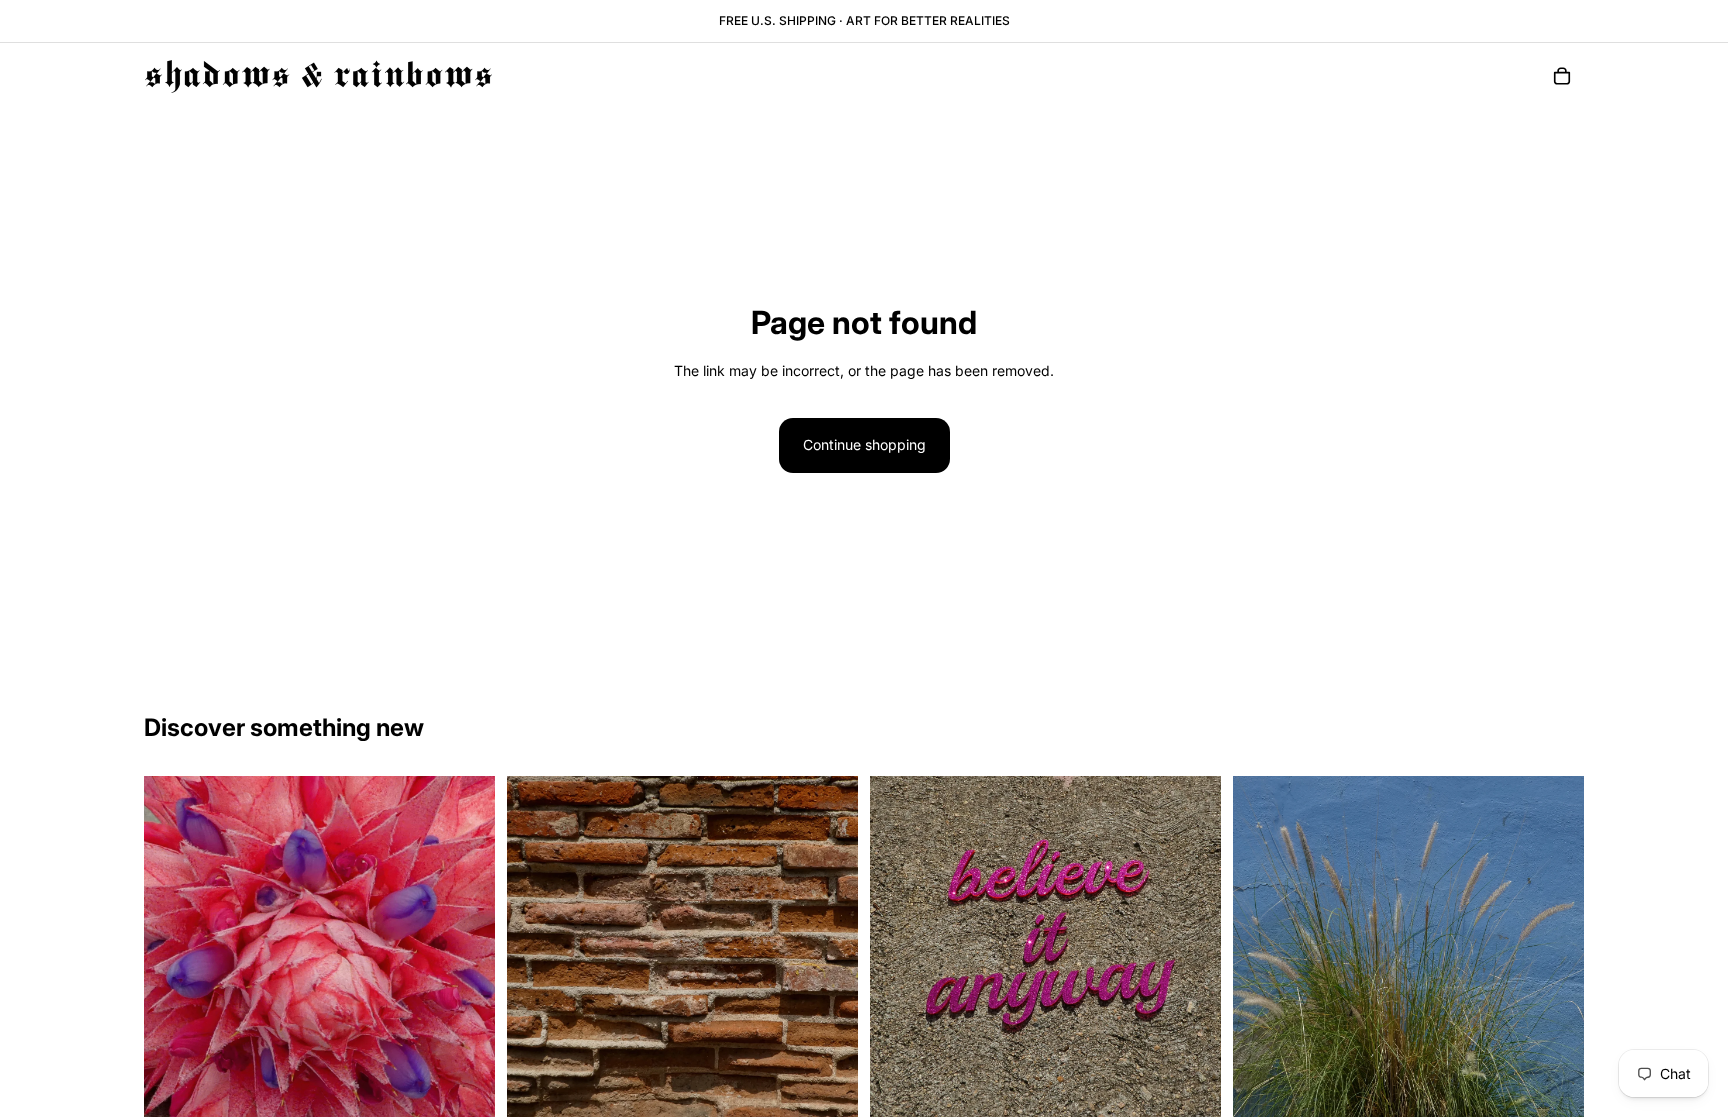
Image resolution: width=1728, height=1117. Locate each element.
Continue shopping (864, 444)
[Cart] (1562, 76)
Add (481, 1095)
